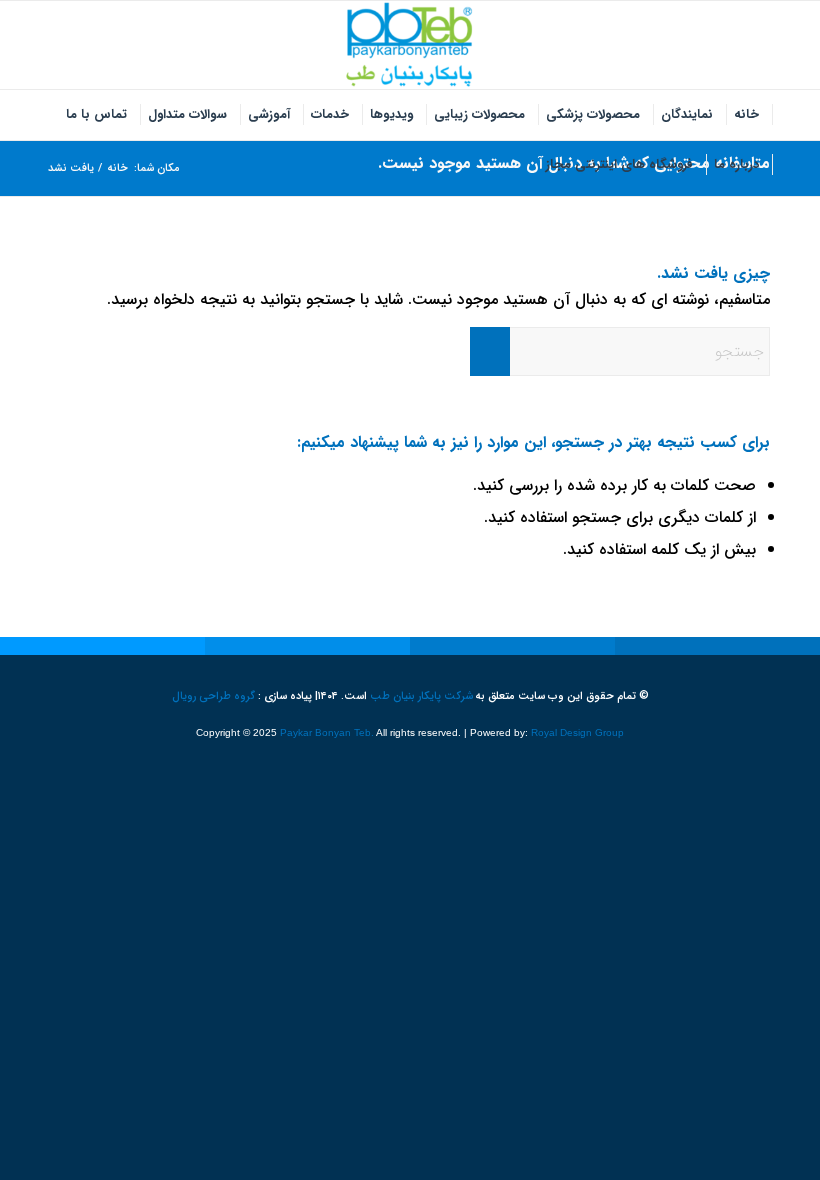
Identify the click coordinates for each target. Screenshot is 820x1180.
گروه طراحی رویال (213, 696)
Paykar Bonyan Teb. (327, 732)
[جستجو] (524, 165)
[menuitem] (747, 115)
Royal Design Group (577, 732)
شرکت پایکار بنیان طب (421, 696)
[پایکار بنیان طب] (409, 45)
